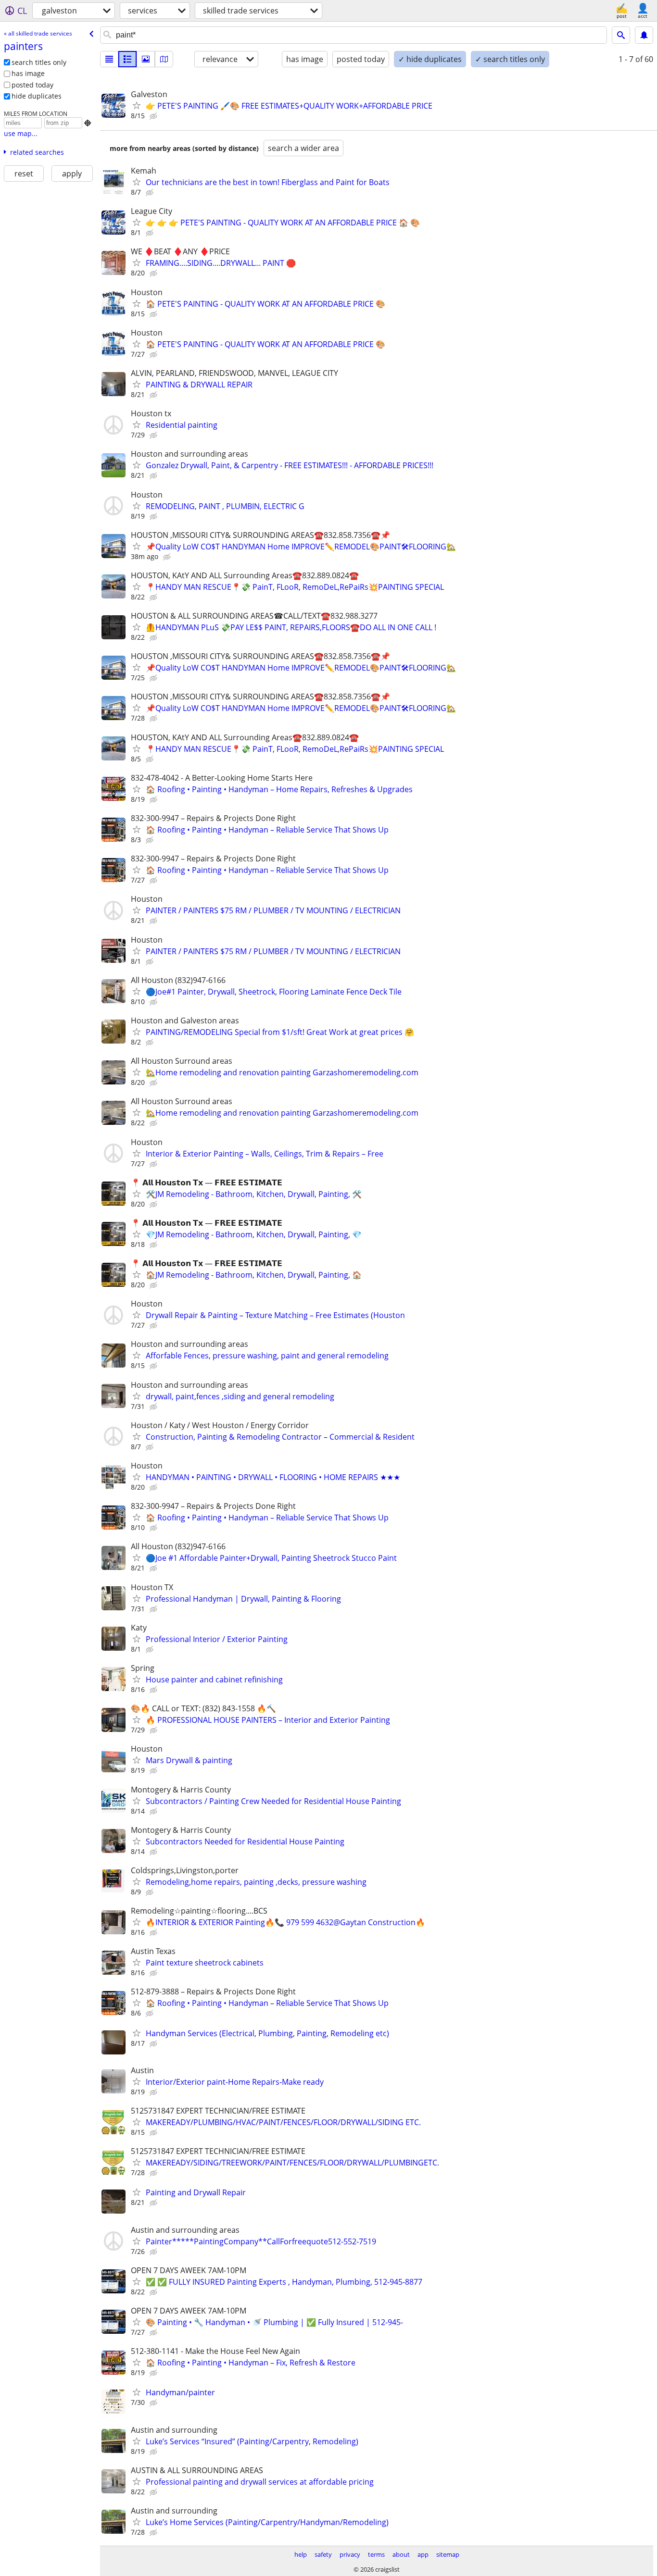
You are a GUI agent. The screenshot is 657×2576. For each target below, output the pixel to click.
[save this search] (644, 35)
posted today (32, 85)
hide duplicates (37, 96)
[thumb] (127, 59)
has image (28, 73)
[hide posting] (154, 116)
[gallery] (146, 59)
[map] (164, 59)
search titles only (39, 62)
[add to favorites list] (137, 105)
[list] (109, 59)
